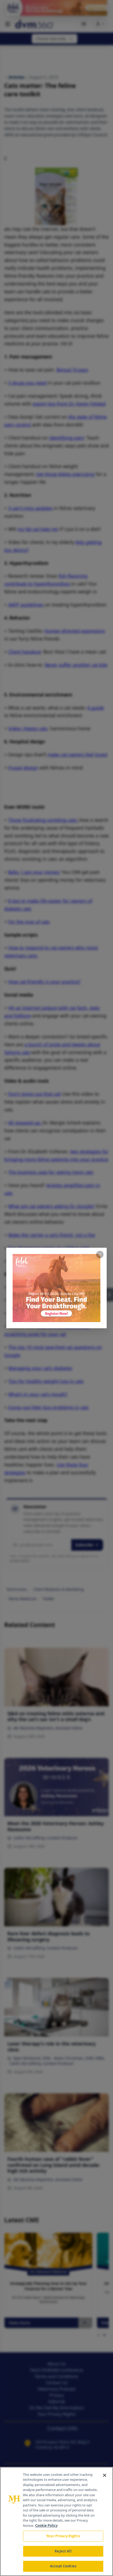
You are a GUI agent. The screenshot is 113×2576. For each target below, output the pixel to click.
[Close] (105, 2475)
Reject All (63, 2551)
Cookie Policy (46, 2526)
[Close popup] (100, 1255)
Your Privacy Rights (63, 2536)
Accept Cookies (63, 2566)
